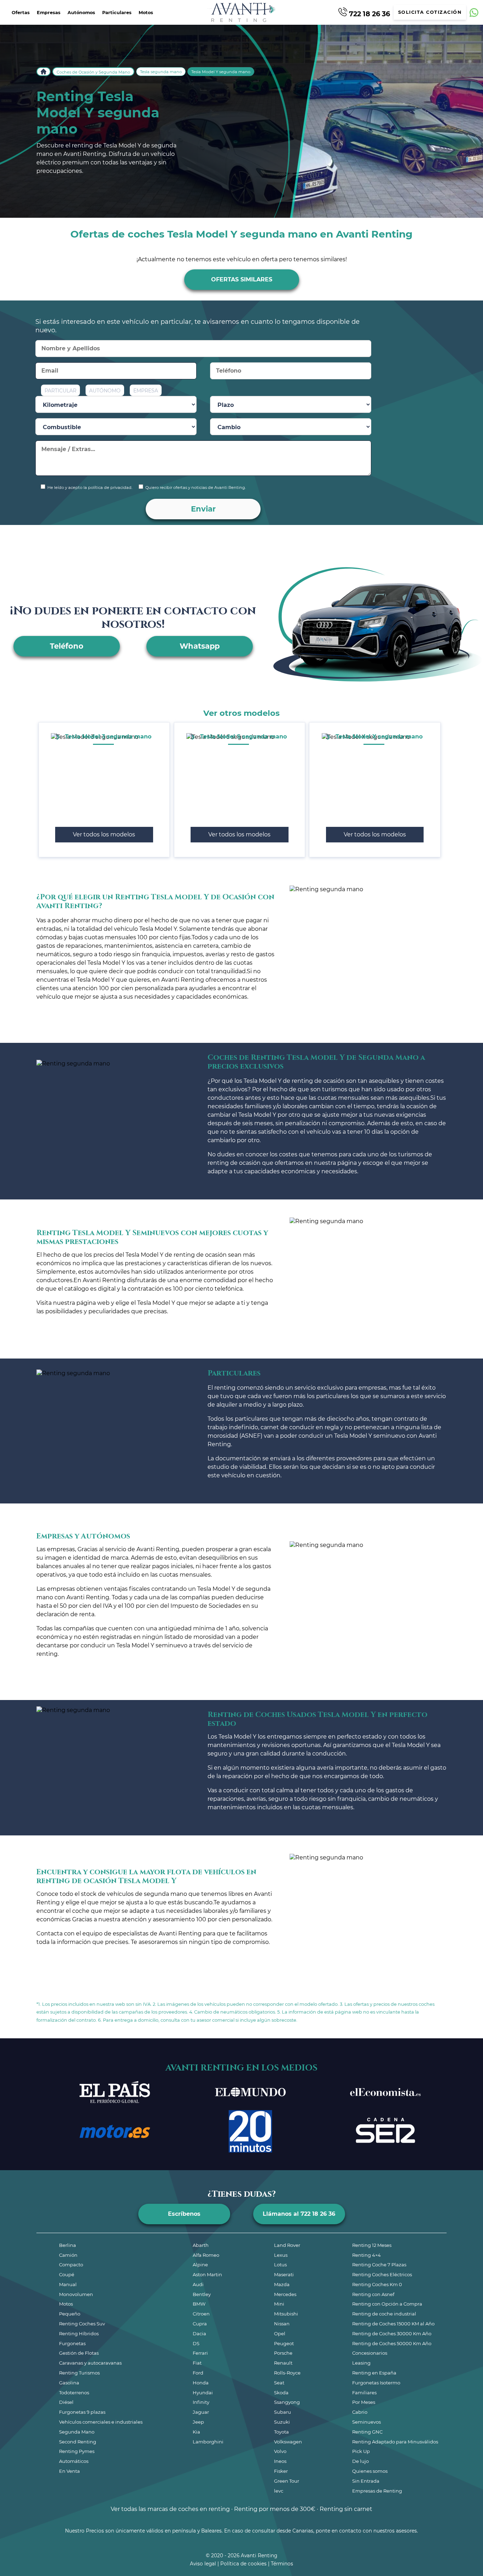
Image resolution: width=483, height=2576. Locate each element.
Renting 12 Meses (372, 2245)
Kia (196, 2432)
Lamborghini (208, 2442)
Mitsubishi (286, 2314)
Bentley (202, 2294)
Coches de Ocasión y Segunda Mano (93, 72)
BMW (199, 2304)
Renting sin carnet (346, 2509)
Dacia (199, 2333)
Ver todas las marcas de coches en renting (170, 2509)
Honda (201, 2383)
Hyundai (203, 2393)
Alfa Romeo (206, 2255)
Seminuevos (366, 2422)
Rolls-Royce (287, 2373)
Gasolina (69, 2383)
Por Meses (364, 2402)
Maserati (284, 2274)
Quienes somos (370, 2471)
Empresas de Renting (377, 2491)
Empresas (49, 13)
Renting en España (374, 2373)
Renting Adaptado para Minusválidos (395, 2442)
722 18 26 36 (369, 13)
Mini (279, 2304)
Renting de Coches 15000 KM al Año (393, 2324)
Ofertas (21, 13)
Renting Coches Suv (82, 2324)
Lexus (281, 2255)
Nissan (282, 2324)
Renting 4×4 (366, 2255)
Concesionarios (370, 2353)
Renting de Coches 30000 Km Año (392, 2333)
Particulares (117, 13)
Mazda (282, 2284)
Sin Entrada (366, 2481)
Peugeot (284, 2343)
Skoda (281, 2393)
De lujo (360, 2461)
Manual (68, 2284)
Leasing (361, 2363)
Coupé (67, 2274)
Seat (279, 2383)
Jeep (198, 2422)
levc (279, 2491)
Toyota (281, 2432)
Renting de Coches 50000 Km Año (392, 2343)
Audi (198, 2284)
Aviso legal (203, 2564)
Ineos (280, 2461)
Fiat (197, 2363)
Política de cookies (243, 2564)
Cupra (200, 2324)
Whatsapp (200, 646)
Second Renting (78, 2442)
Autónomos (81, 13)
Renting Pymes (77, 2451)
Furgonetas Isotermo (376, 2383)
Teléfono (67, 646)
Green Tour (287, 2481)
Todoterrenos (74, 2393)
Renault (283, 2363)
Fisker (281, 2471)
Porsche (283, 2353)
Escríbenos (184, 2214)
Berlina (68, 2245)
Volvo (280, 2451)
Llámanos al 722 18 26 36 (299, 2214)
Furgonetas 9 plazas (82, 2412)
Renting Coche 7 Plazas (379, 2265)
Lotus (280, 2265)
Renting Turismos (79, 2373)
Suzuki (282, 2422)
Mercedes (285, 2294)
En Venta (69, 2471)
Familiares (364, 2393)
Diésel (66, 2402)
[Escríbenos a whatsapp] (474, 13)
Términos (282, 2564)
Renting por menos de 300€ (275, 2509)
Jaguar (201, 2412)
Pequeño (70, 2314)
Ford (198, 2373)
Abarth (201, 2245)
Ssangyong (287, 2402)
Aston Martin (207, 2274)
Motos (146, 13)
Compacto (71, 2265)
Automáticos (74, 2461)
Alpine (200, 2265)
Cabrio (360, 2412)
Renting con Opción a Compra (387, 2304)
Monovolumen (76, 2294)
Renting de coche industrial (384, 2314)
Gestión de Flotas (79, 2353)
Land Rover (287, 2245)
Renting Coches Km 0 (377, 2284)
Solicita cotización (430, 12)
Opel (280, 2333)
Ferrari (200, 2353)
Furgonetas (72, 2343)
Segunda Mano (77, 2432)
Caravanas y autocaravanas (90, 2363)
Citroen (201, 2314)
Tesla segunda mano (161, 72)
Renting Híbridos (79, 2333)
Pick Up (361, 2451)
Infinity (201, 2402)
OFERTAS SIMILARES (242, 279)
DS (196, 2343)
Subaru (283, 2412)
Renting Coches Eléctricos (382, 2274)
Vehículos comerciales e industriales (101, 2422)
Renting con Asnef (373, 2294)
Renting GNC (367, 2432)
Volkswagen (288, 2442)
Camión (68, 2255)
